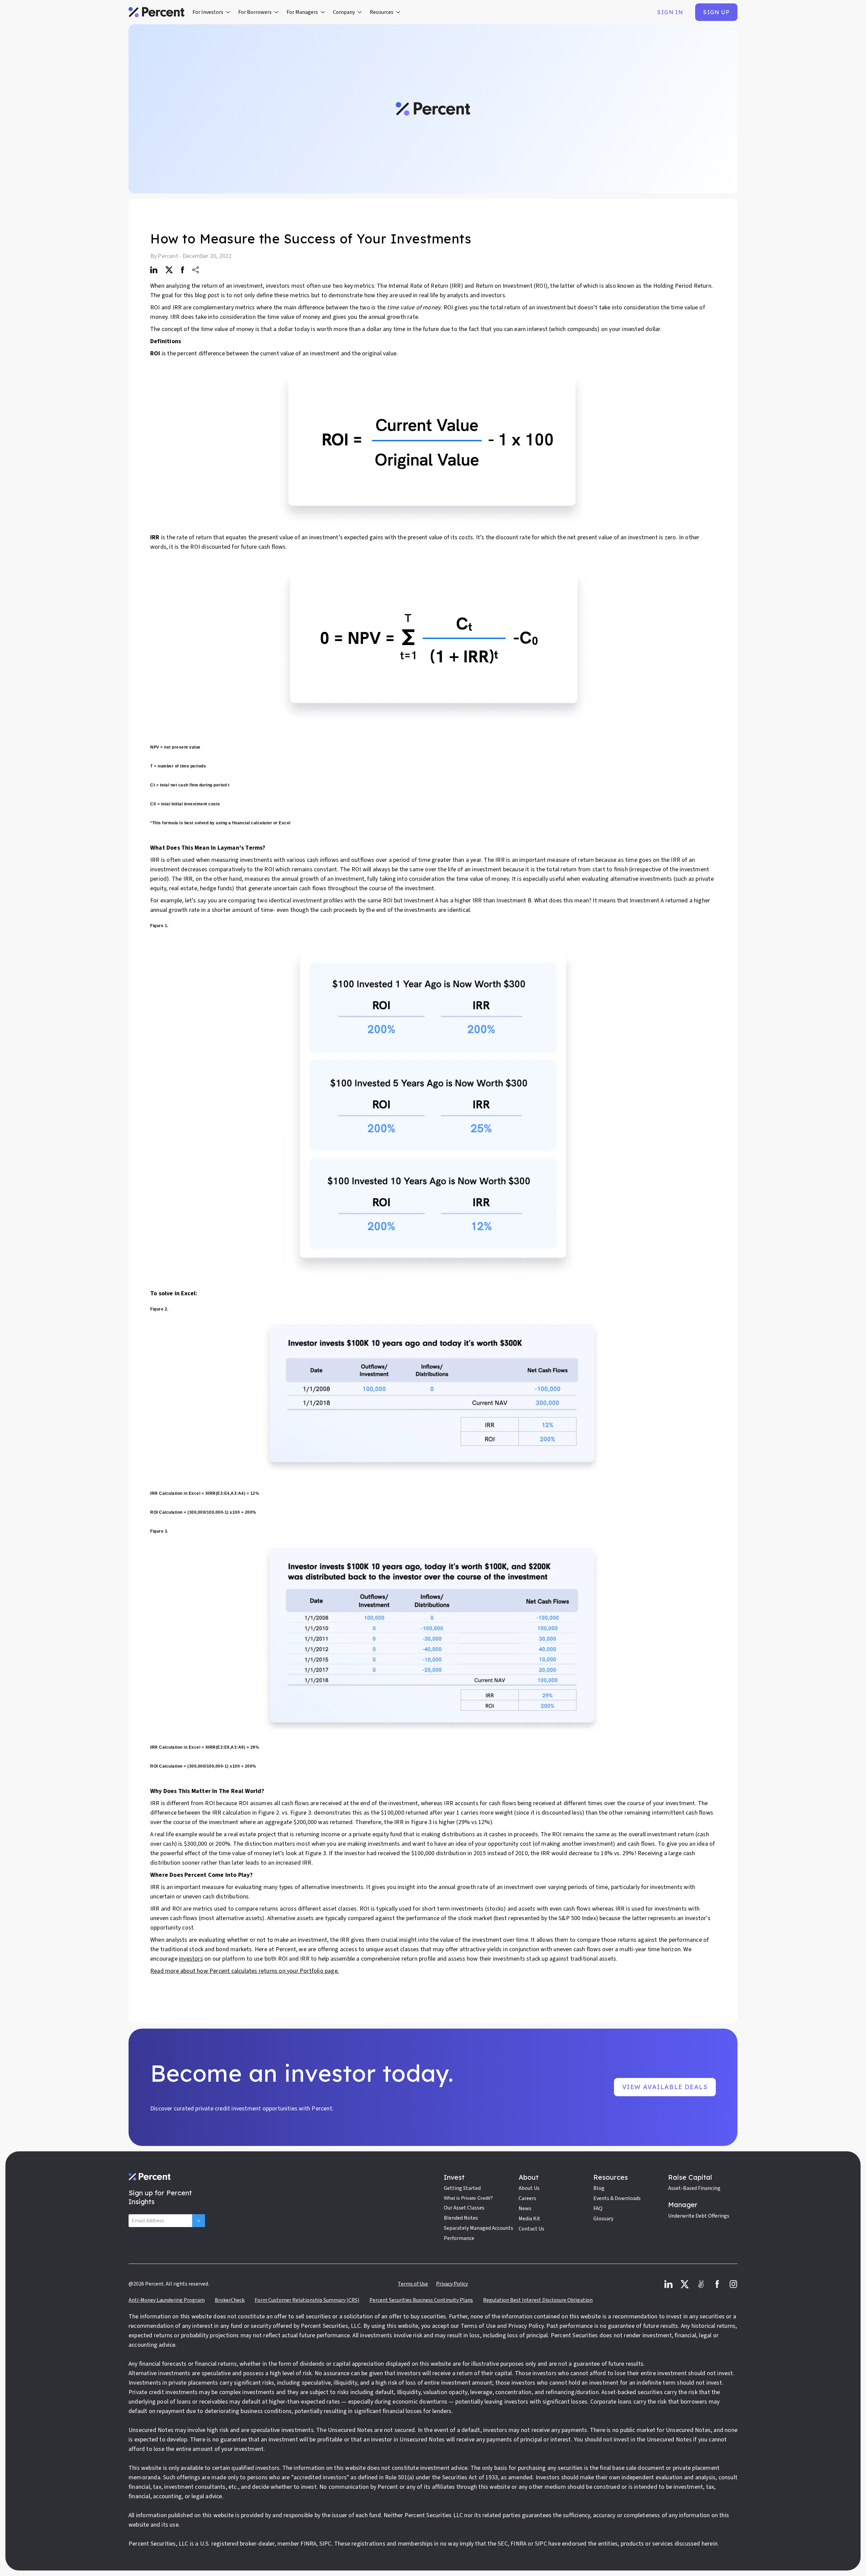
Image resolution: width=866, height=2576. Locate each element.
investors (191, 1959)
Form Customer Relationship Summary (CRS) (307, 2300)
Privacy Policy (452, 2284)
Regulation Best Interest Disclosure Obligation (538, 2300)
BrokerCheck (230, 2300)
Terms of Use (413, 2284)
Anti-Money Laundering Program (167, 2300)
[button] (211, 12)
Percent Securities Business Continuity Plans (421, 2300)
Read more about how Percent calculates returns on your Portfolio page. (245, 1971)
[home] (156, 12)
